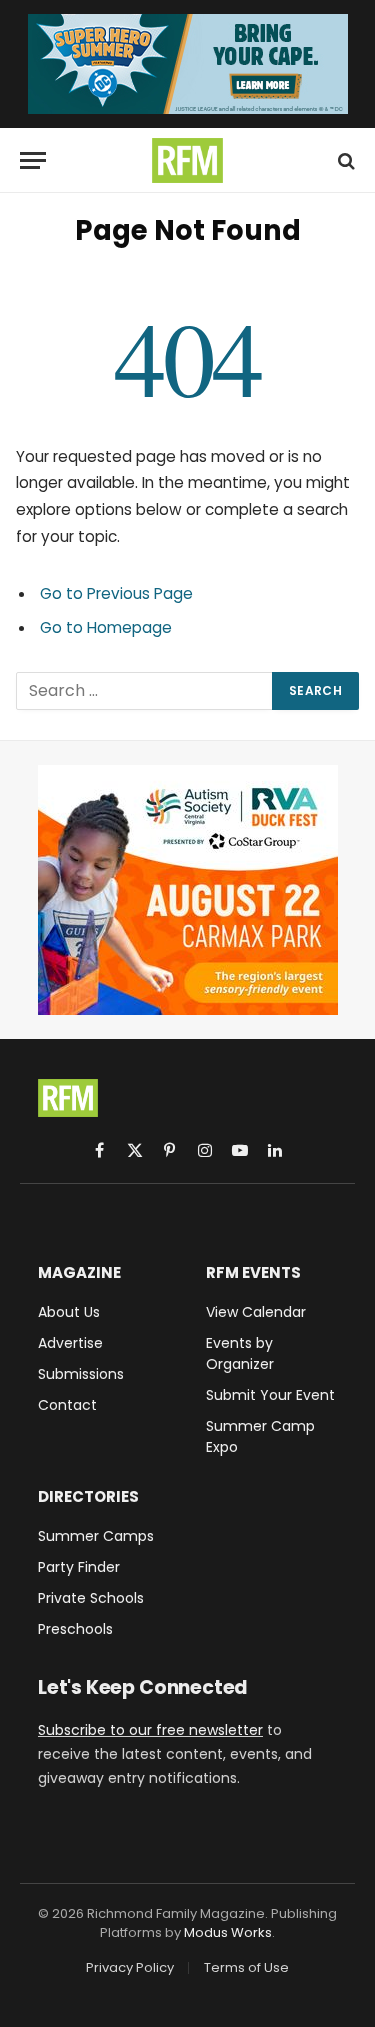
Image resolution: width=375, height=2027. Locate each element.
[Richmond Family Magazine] (188, 160)
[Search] (344, 160)
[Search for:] (145, 691)
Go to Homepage (106, 627)
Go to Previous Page (116, 593)
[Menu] (33, 160)
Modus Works (228, 1932)
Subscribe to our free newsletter (150, 1730)
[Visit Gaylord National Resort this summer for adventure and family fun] (188, 64)
